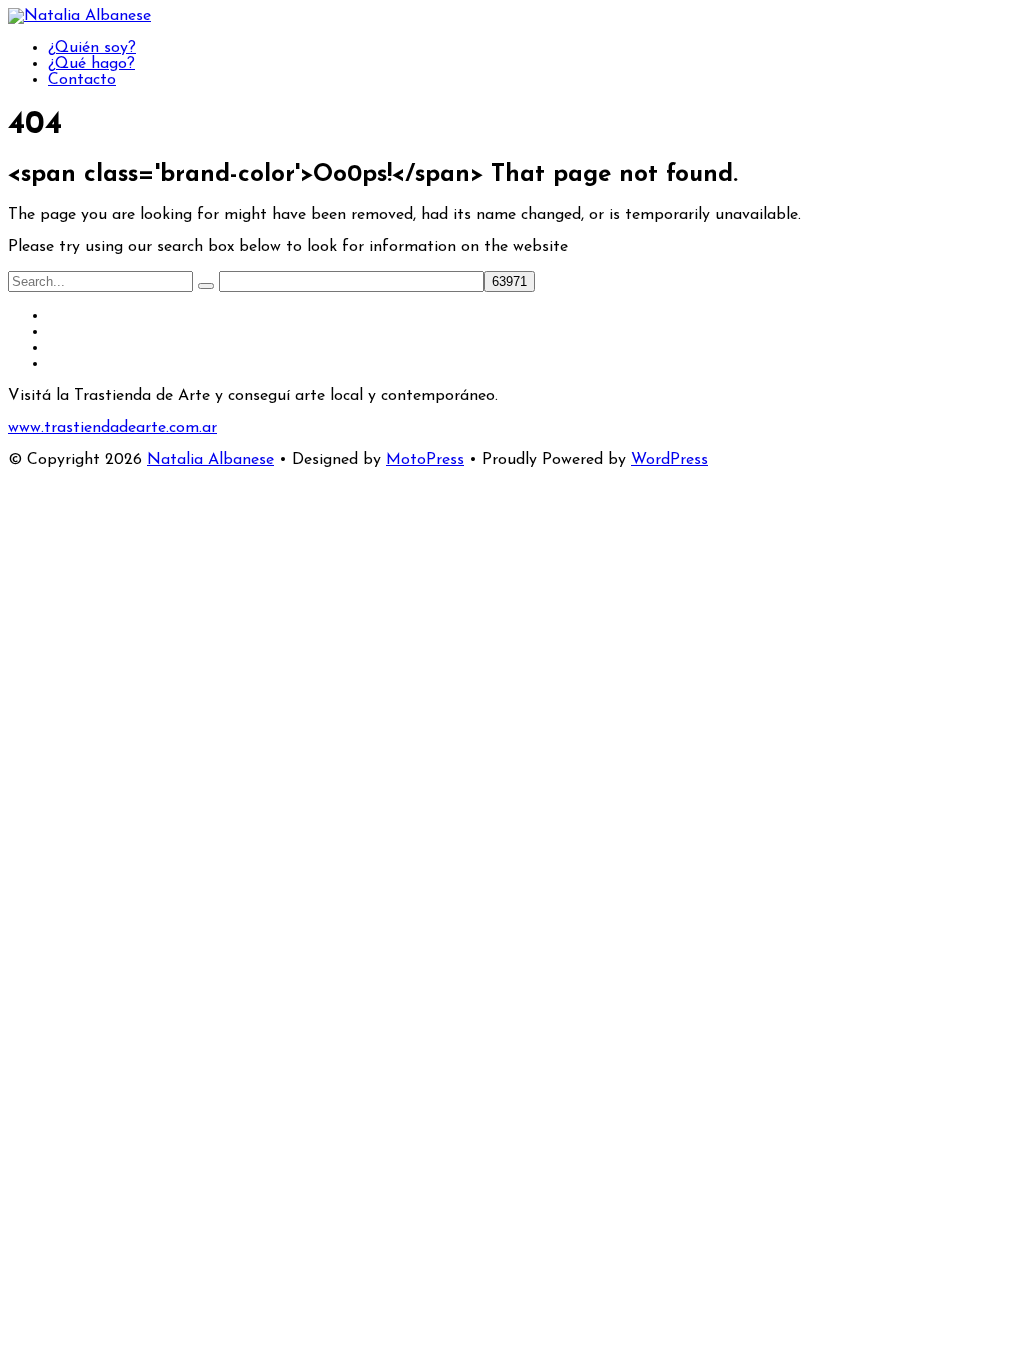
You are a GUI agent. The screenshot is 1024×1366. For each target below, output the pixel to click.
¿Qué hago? (91, 64)
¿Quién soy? (92, 48)
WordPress (669, 460)
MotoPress (425, 460)
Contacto (82, 80)
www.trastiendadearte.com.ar (112, 428)
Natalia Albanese (210, 460)
